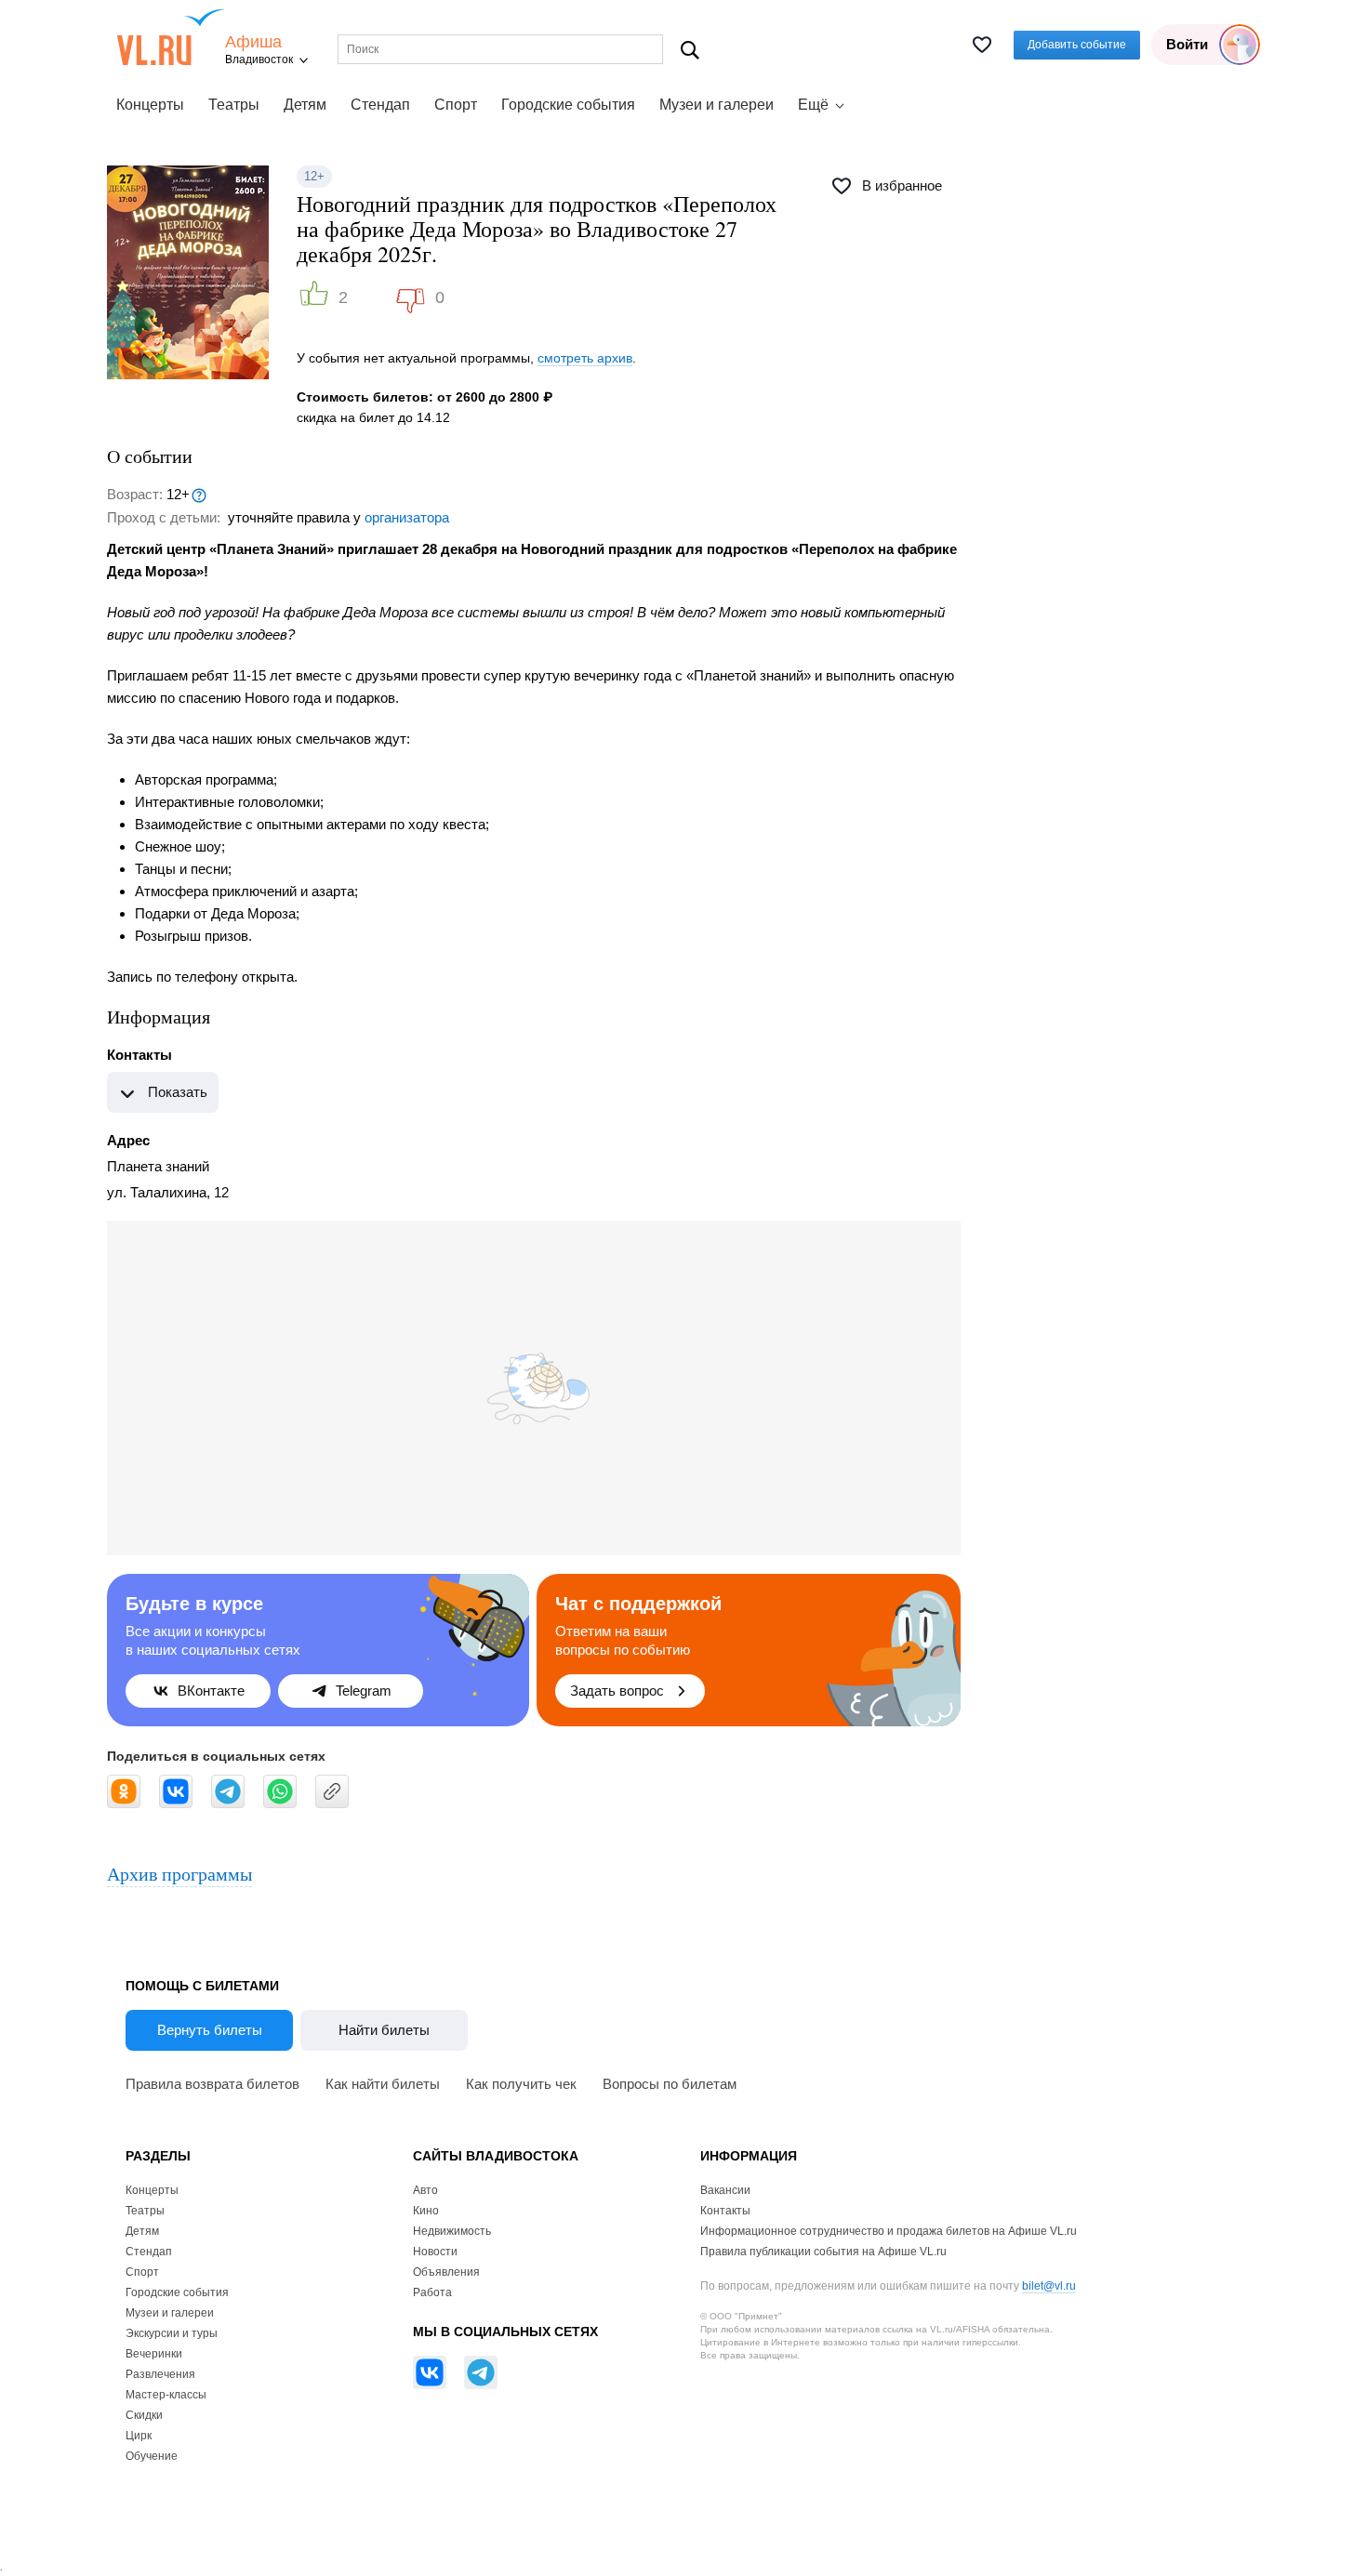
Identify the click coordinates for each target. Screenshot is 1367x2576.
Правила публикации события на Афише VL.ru (823, 2252)
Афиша (253, 42)
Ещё (813, 105)
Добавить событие (1077, 45)
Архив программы (179, 1874)
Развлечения (160, 2374)
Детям (305, 105)
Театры (234, 105)
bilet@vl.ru (1049, 2286)
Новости (435, 2252)
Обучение (152, 2456)
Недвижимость (452, 2231)
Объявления (446, 2272)
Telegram (364, 1691)
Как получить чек (521, 2084)
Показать (178, 1092)
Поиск (690, 50)
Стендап (380, 105)
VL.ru (171, 37)
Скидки (144, 2415)
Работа (432, 2292)
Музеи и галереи (717, 105)
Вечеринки (154, 2354)
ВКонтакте (211, 1691)
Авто (425, 2190)
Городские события (568, 105)
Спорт (456, 105)
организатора (407, 517)
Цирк (139, 2436)
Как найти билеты (383, 2084)
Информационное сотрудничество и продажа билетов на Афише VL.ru (889, 2231)
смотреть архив (585, 358)
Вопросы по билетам (670, 2084)
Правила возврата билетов (212, 2084)
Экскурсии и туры (172, 2333)
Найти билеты (384, 2030)
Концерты (150, 105)
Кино (426, 2211)
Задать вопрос (617, 1691)
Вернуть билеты (210, 2030)
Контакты (725, 2211)
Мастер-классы (166, 2395)
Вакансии (725, 2190)
